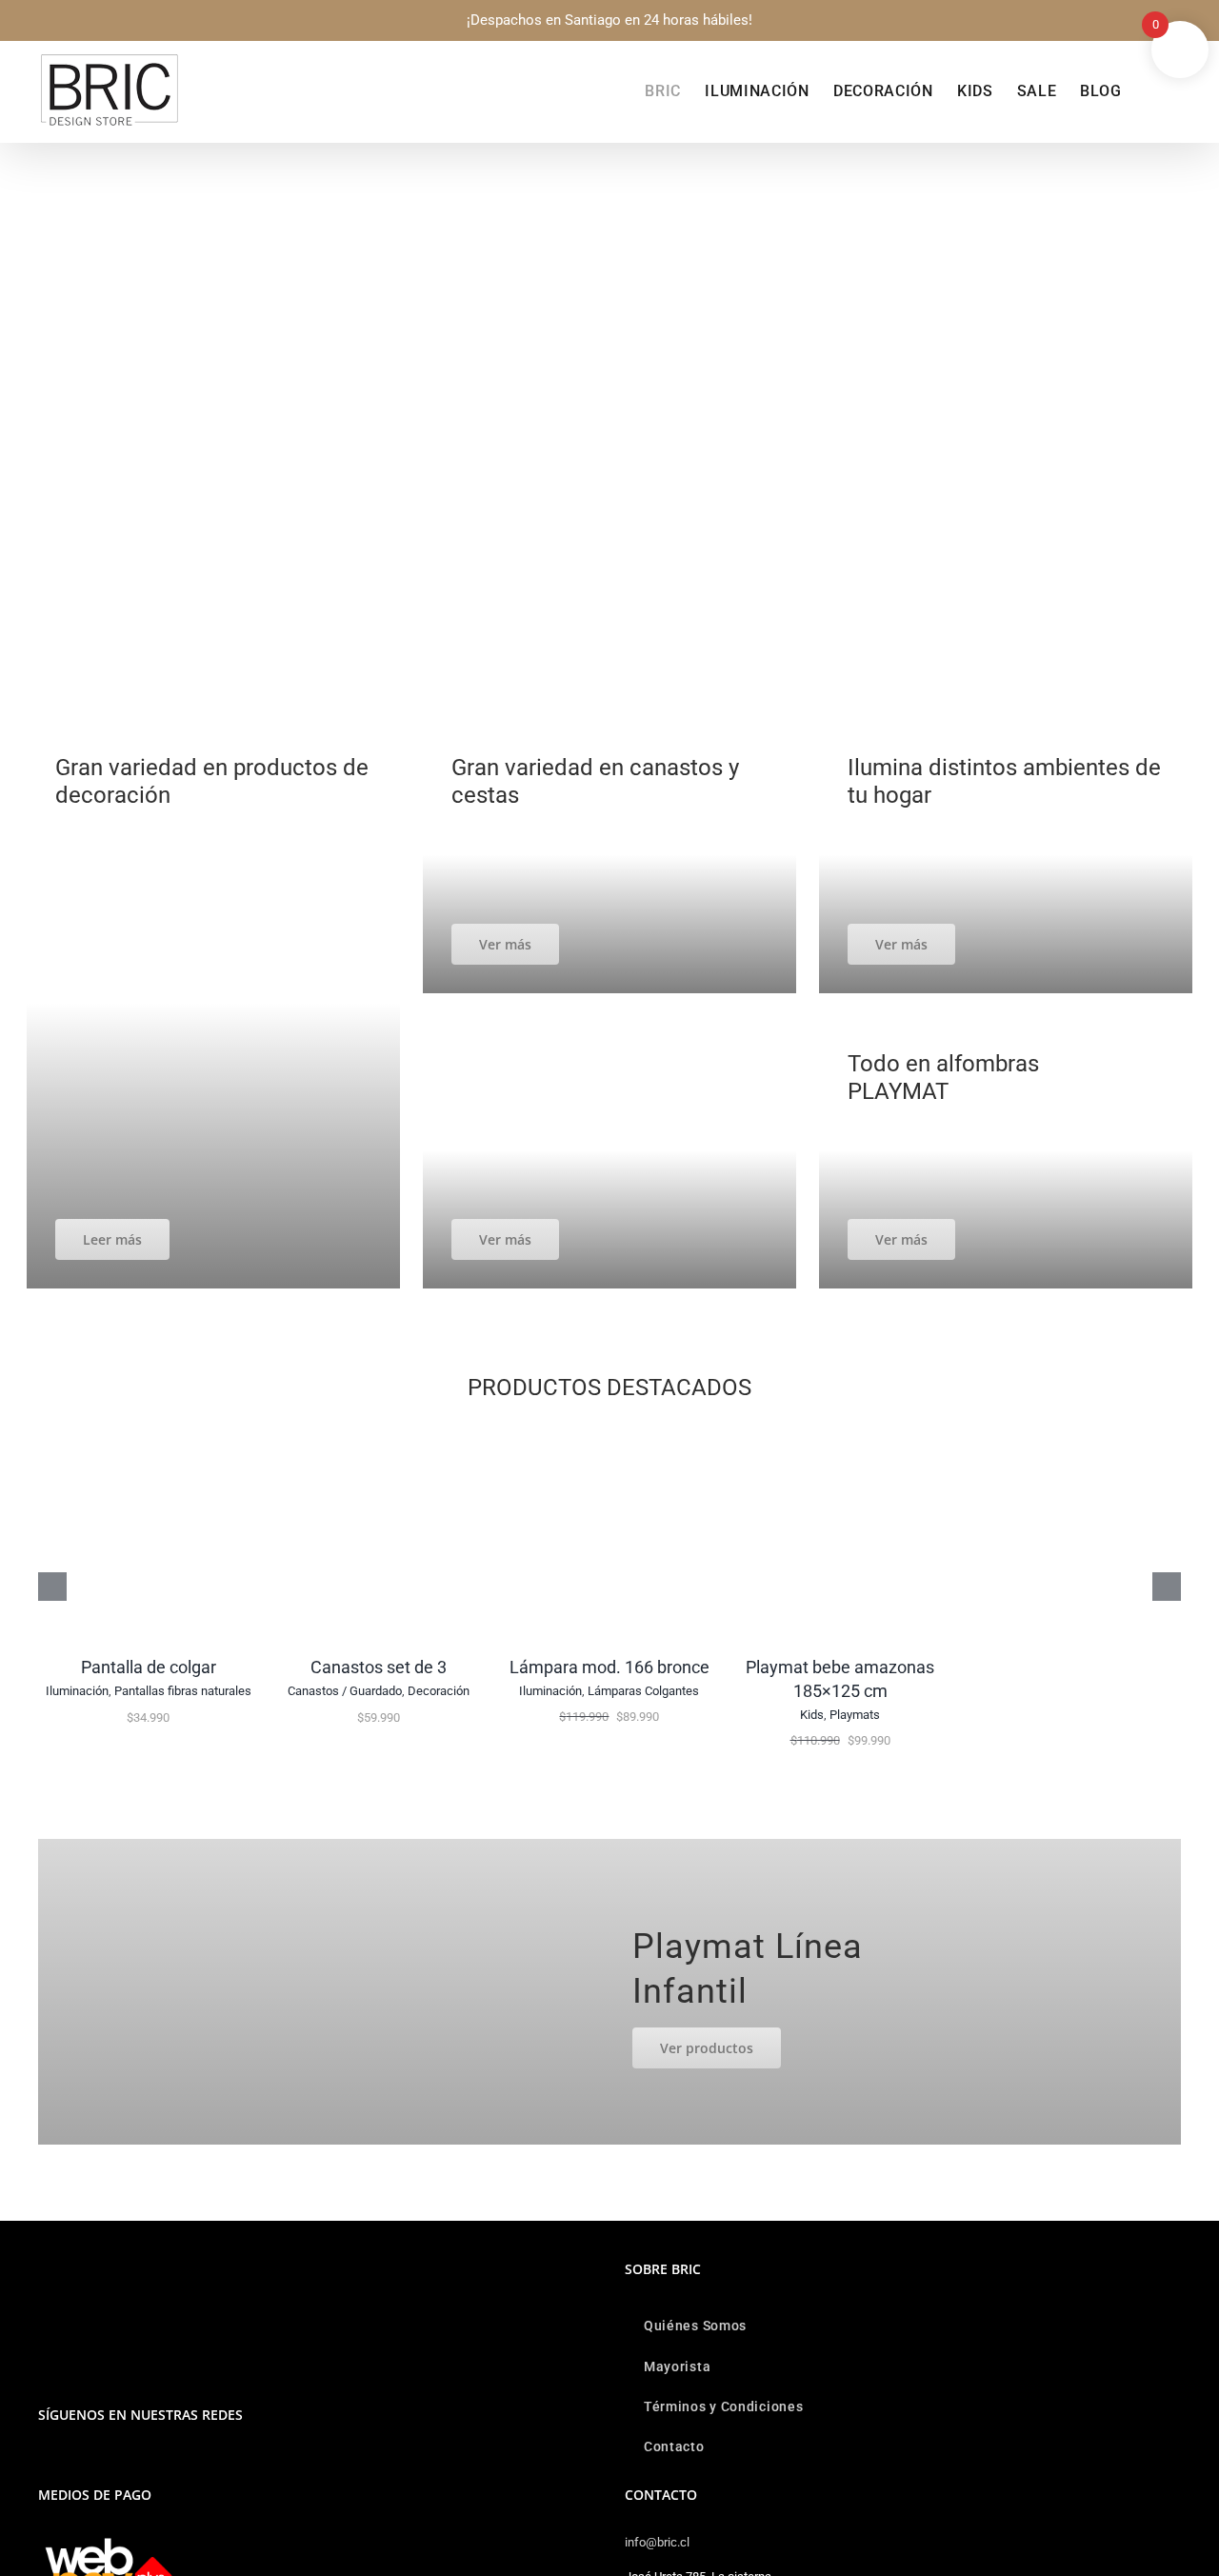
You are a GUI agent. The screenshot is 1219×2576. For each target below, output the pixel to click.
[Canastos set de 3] (379, 1432)
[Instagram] (44, 2464)
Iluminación (77, 1691)
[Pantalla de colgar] (149, 1432)
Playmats (855, 1715)
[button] (1151, 91)
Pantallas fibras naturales (183, 1691)
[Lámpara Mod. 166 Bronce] (609, 1432)
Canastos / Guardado (345, 1691)
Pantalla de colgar (149, 1667)
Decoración (439, 1691)
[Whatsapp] (70, 2464)
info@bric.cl (657, 2542)
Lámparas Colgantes (643, 1691)
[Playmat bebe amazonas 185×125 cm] (840, 1432)
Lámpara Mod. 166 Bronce (609, 1667)
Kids (812, 1715)
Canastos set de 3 (379, 1667)
